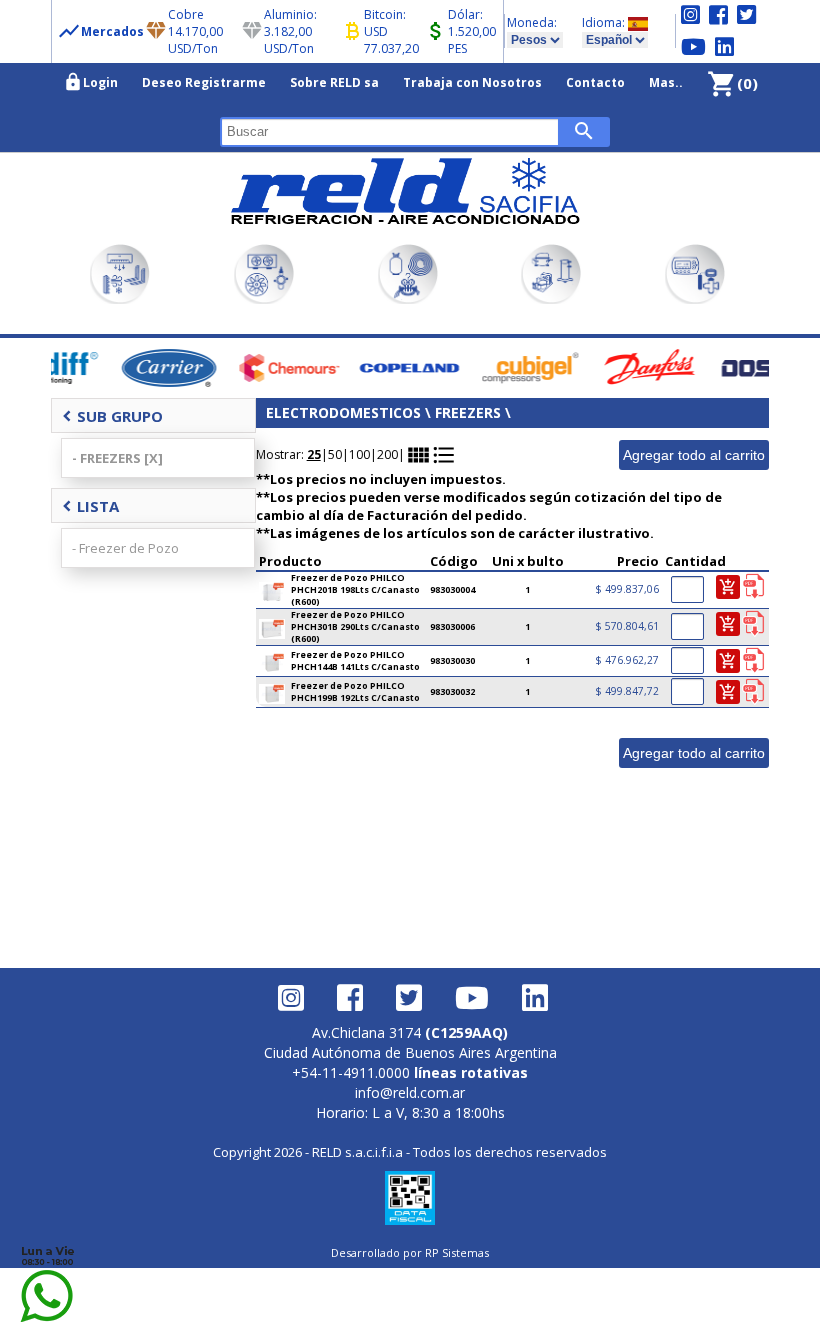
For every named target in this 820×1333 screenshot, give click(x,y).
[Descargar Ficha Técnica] (753, 587)
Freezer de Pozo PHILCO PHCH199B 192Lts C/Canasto (355, 692)
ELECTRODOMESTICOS (343, 412)
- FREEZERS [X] (117, 458)
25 (314, 454)
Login (90, 82)
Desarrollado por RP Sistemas (410, 1252)
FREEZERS (468, 412)
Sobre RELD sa (334, 82)
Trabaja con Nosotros (472, 82)
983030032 (452, 692)
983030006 (452, 627)
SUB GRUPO (112, 416)
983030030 (452, 661)
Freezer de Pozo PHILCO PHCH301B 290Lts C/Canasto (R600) (355, 627)
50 (335, 454)
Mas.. (666, 82)
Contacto (595, 82)
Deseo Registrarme (204, 82)
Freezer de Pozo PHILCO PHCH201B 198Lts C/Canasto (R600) (355, 590)
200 (387, 454)
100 (359, 454)
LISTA (90, 506)
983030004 (452, 590)
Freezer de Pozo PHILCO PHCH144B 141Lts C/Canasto (355, 661)
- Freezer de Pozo (125, 548)
